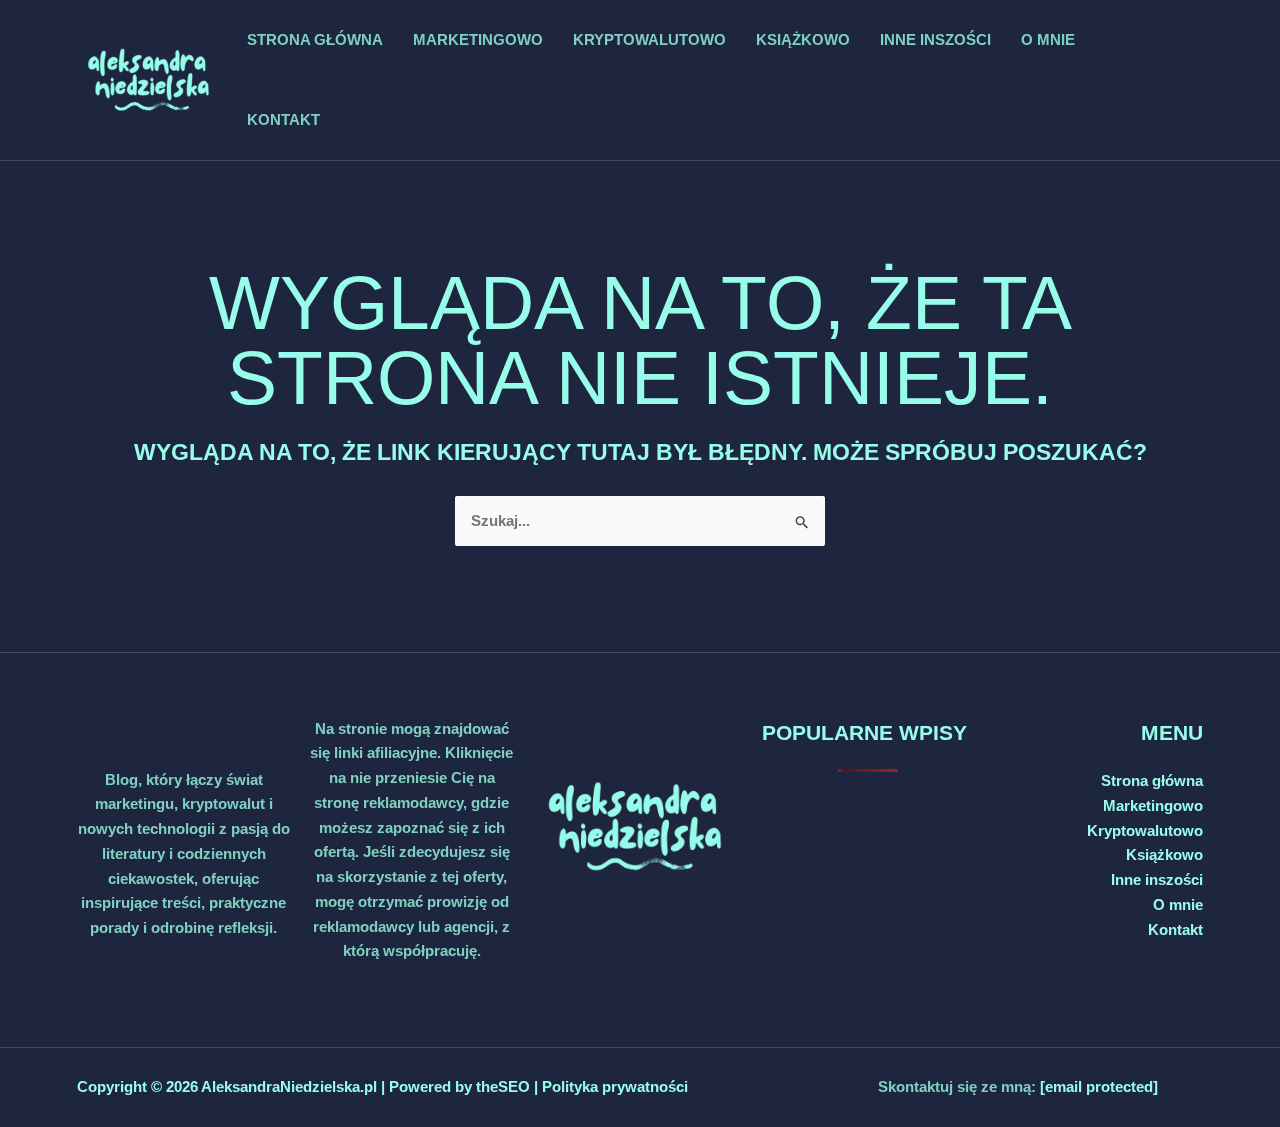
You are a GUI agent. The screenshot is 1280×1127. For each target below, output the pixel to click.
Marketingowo (478, 39)
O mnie (1048, 39)
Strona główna (315, 39)
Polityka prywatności (615, 1086)
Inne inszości (935, 39)
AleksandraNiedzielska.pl (289, 1086)
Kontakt (283, 119)
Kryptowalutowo (649, 39)
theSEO (505, 1086)
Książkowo (803, 39)
